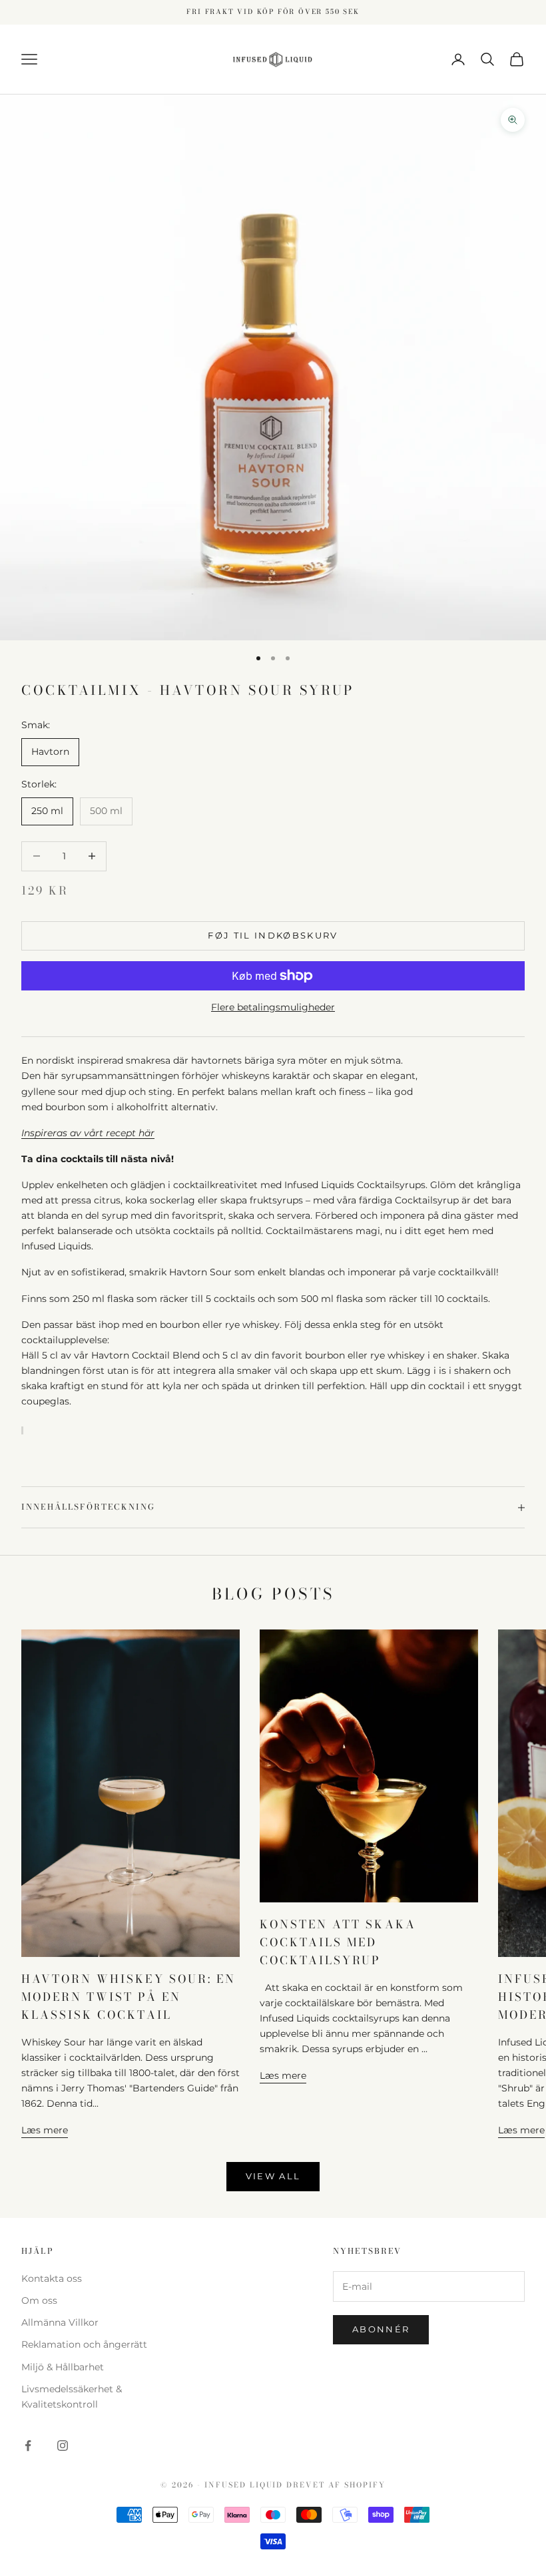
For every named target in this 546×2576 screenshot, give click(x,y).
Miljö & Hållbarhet (63, 2367)
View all (273, 2176)
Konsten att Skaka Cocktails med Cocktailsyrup (338, 1942)
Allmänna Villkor (60, 2322)
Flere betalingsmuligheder (273, 1007)
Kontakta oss (52, 2278)
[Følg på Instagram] (63, 2446)
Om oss (39, 2300)
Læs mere (45, 2130)
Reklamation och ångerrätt (84, 2344)
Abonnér (381, 2329)
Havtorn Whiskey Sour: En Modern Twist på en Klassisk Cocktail (129, 1997)
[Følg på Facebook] (28, 2446)
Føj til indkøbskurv (273, 935)
